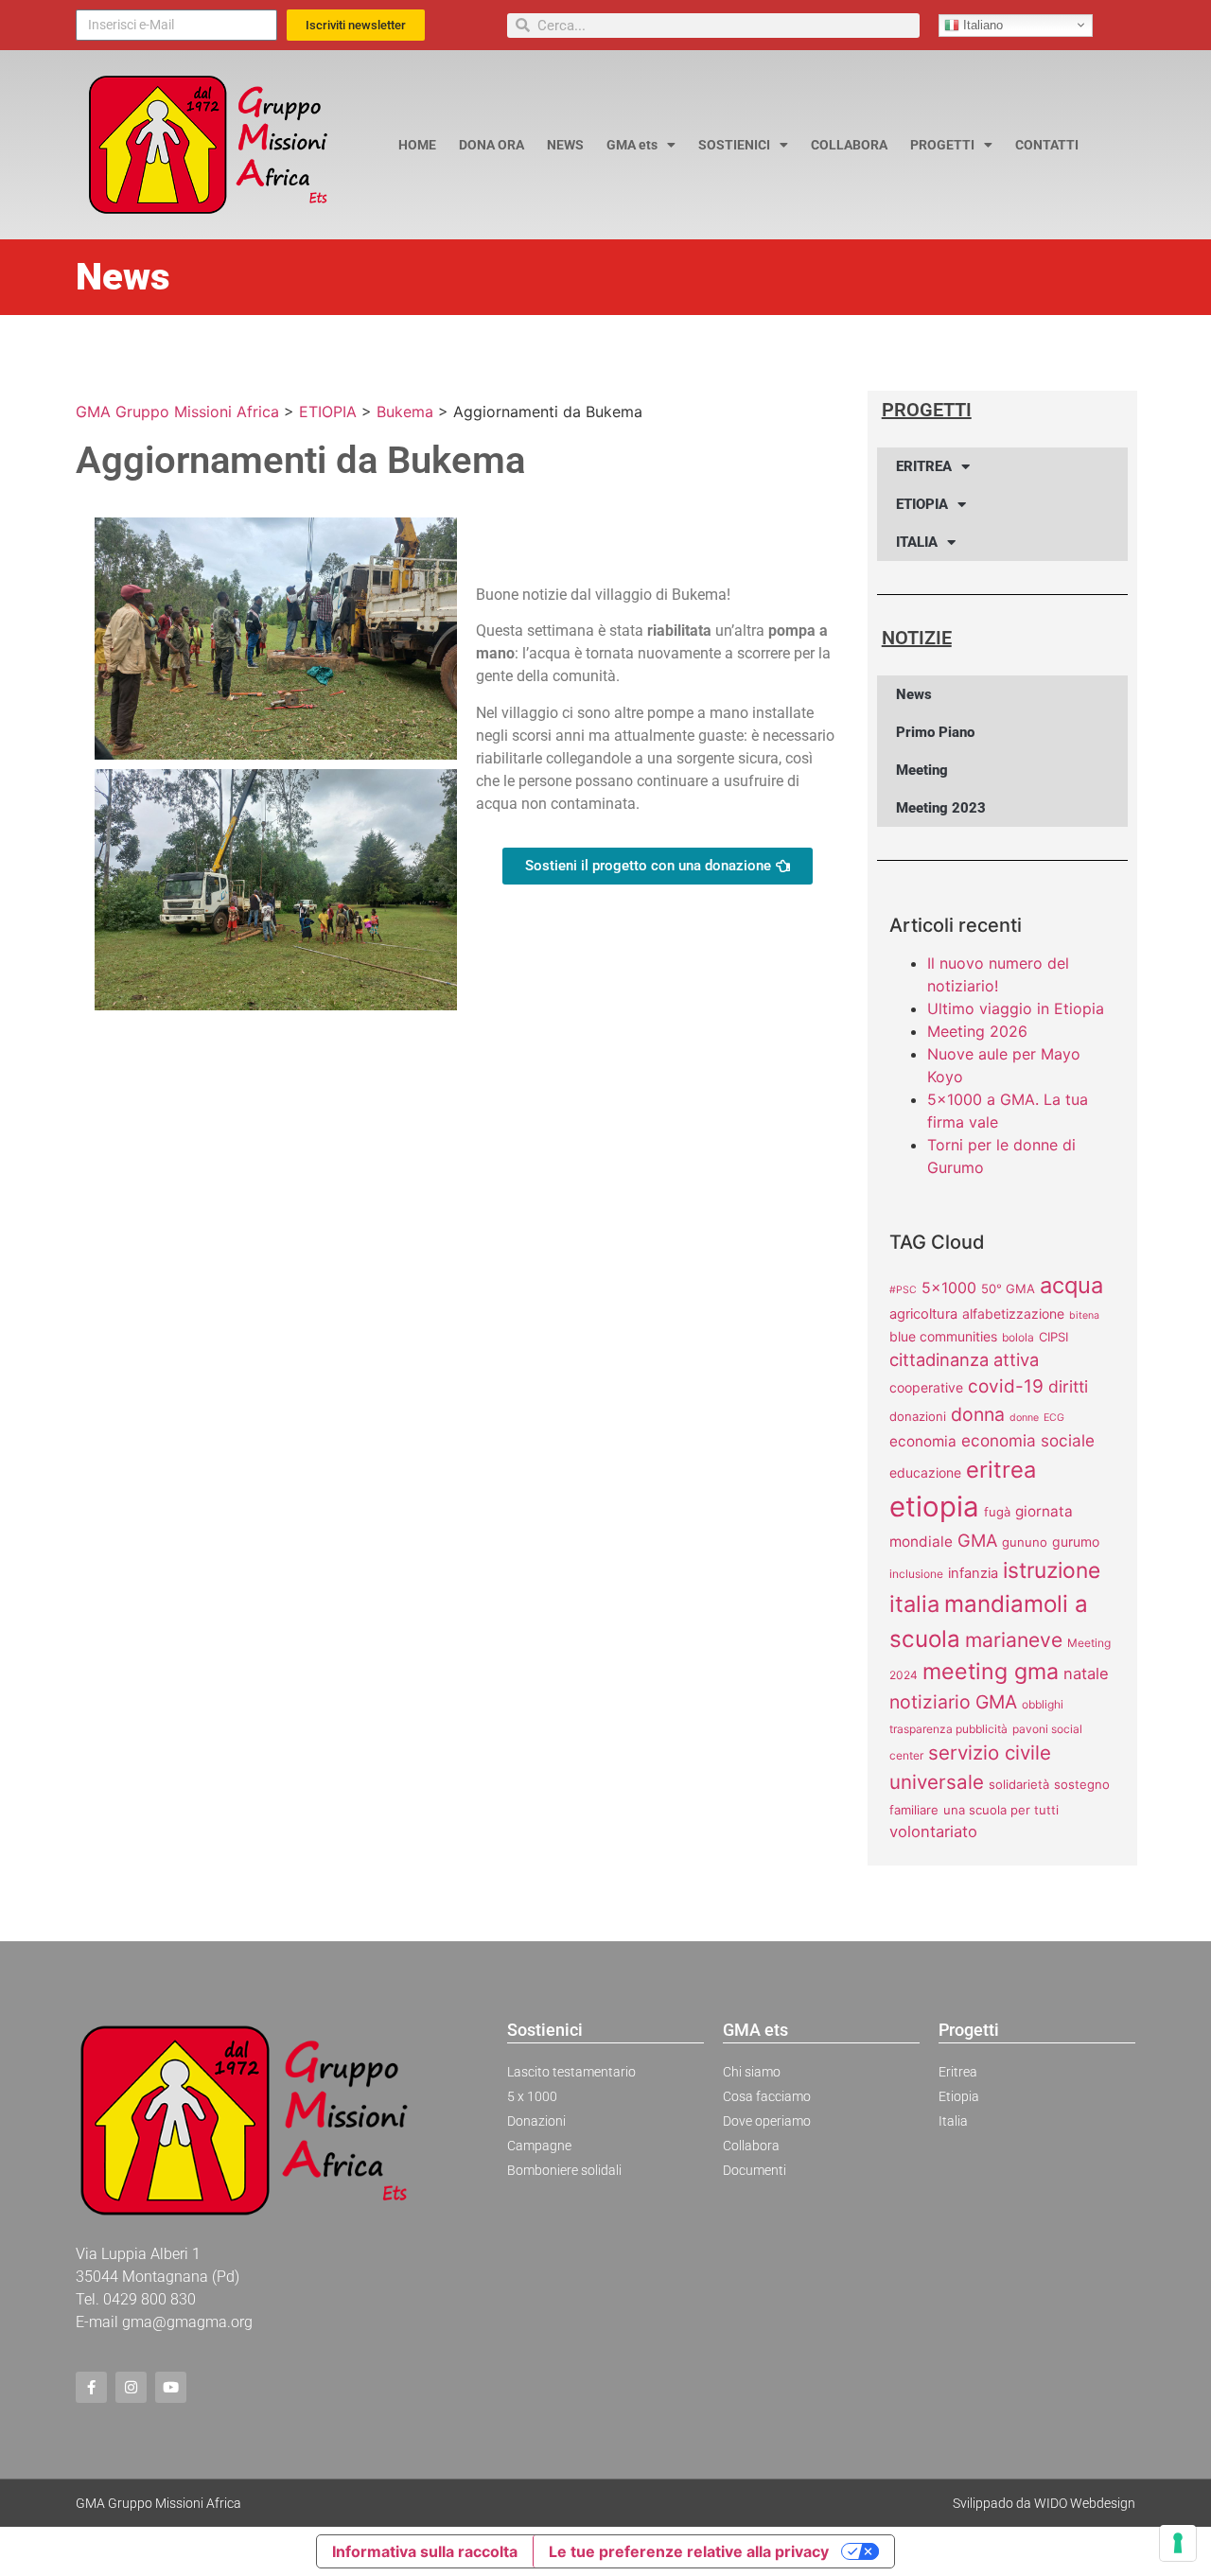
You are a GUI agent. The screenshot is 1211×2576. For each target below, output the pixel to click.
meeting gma (991, 1672)
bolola (1018, 1337)
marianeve (1014, 1640)
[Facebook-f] (91, 2387)
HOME (417, 145)
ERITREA (924, 466)
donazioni (918, 1416)
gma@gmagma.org (187, 2322)
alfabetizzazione (1013, 1314)
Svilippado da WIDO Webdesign (1044, 2503)
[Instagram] (131, 2387)
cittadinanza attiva (964, 1359)
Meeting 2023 (941, 808)
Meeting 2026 (977, 1031)
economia (923, 1441)
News (914, 694)
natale (1086, 1674)
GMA (977, 1540)
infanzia (973, 1573)
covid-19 (1006, 1386)
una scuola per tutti (1001, 1810)
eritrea (1001, 1470)
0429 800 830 (149, 2299)
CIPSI (1053, 1337)
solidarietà (1019, 1784)
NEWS (565, 145)
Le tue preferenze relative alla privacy (689, 2551)
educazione (925, 1472)
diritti (1068, 1386)
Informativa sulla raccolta (425, 2551)
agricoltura (923, 1314)
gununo (1025, 1542)
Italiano (981, 24)
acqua (1071, 1285)
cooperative (926, 1387)
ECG (1054, 1418)
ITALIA (917, 542)
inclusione (916, 1574)
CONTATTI (1047, 145)
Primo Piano (935, 732)
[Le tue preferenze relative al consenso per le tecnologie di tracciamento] (1178, 2543)
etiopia (934, 1507)
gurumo (1076, 1542)
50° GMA (1008, 1288)
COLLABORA (849, 145)
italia (914, 1604)
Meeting (922, 770)
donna (978, 1414)
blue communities (943, 1336)
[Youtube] (171, 2387)
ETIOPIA (922, 504)
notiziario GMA (953, 1702)
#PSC (903, 1290)
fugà (997, 1512)
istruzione (1052, 1570)
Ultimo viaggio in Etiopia (1016, 1008)
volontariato (933, 1831)
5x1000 (949, 1288)
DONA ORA (491, 145)
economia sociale (1028, 1440)
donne (1024, 1418)
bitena (1084, 1315)
